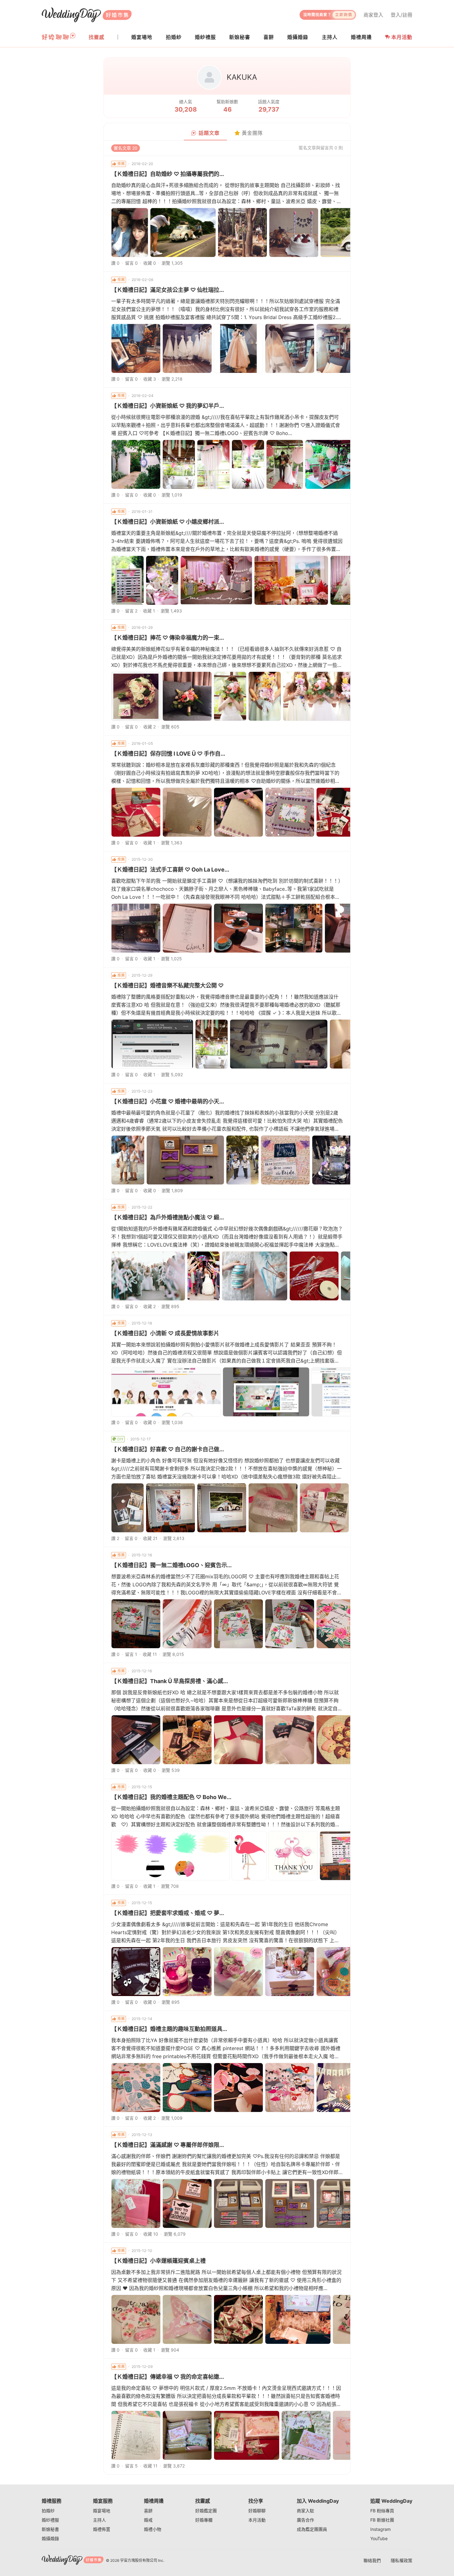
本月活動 (402, 37)
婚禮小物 (153, 2529)
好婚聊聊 (257, 2511)
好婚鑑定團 (206, 2511)
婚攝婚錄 (50, 2538)
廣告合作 (305, 2520)
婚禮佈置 (102, 2529)
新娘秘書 (50, 2529)
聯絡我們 (372, 2560)
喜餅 (148, 2511)
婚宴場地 (102, 2511)
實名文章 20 (126, 148)
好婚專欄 (204, 2520)
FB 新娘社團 (382, 2520)
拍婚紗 (48, 2511)
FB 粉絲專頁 (382, 2511)
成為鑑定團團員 (312, 2529)
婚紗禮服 (50, 2520)
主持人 (99, 2520)
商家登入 (373, 15)
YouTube (379, 2538)
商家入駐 (305, 2511)
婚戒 (148, 2520)
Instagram (380, 2529)
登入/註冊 (401, 15)
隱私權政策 (401, 2560)
